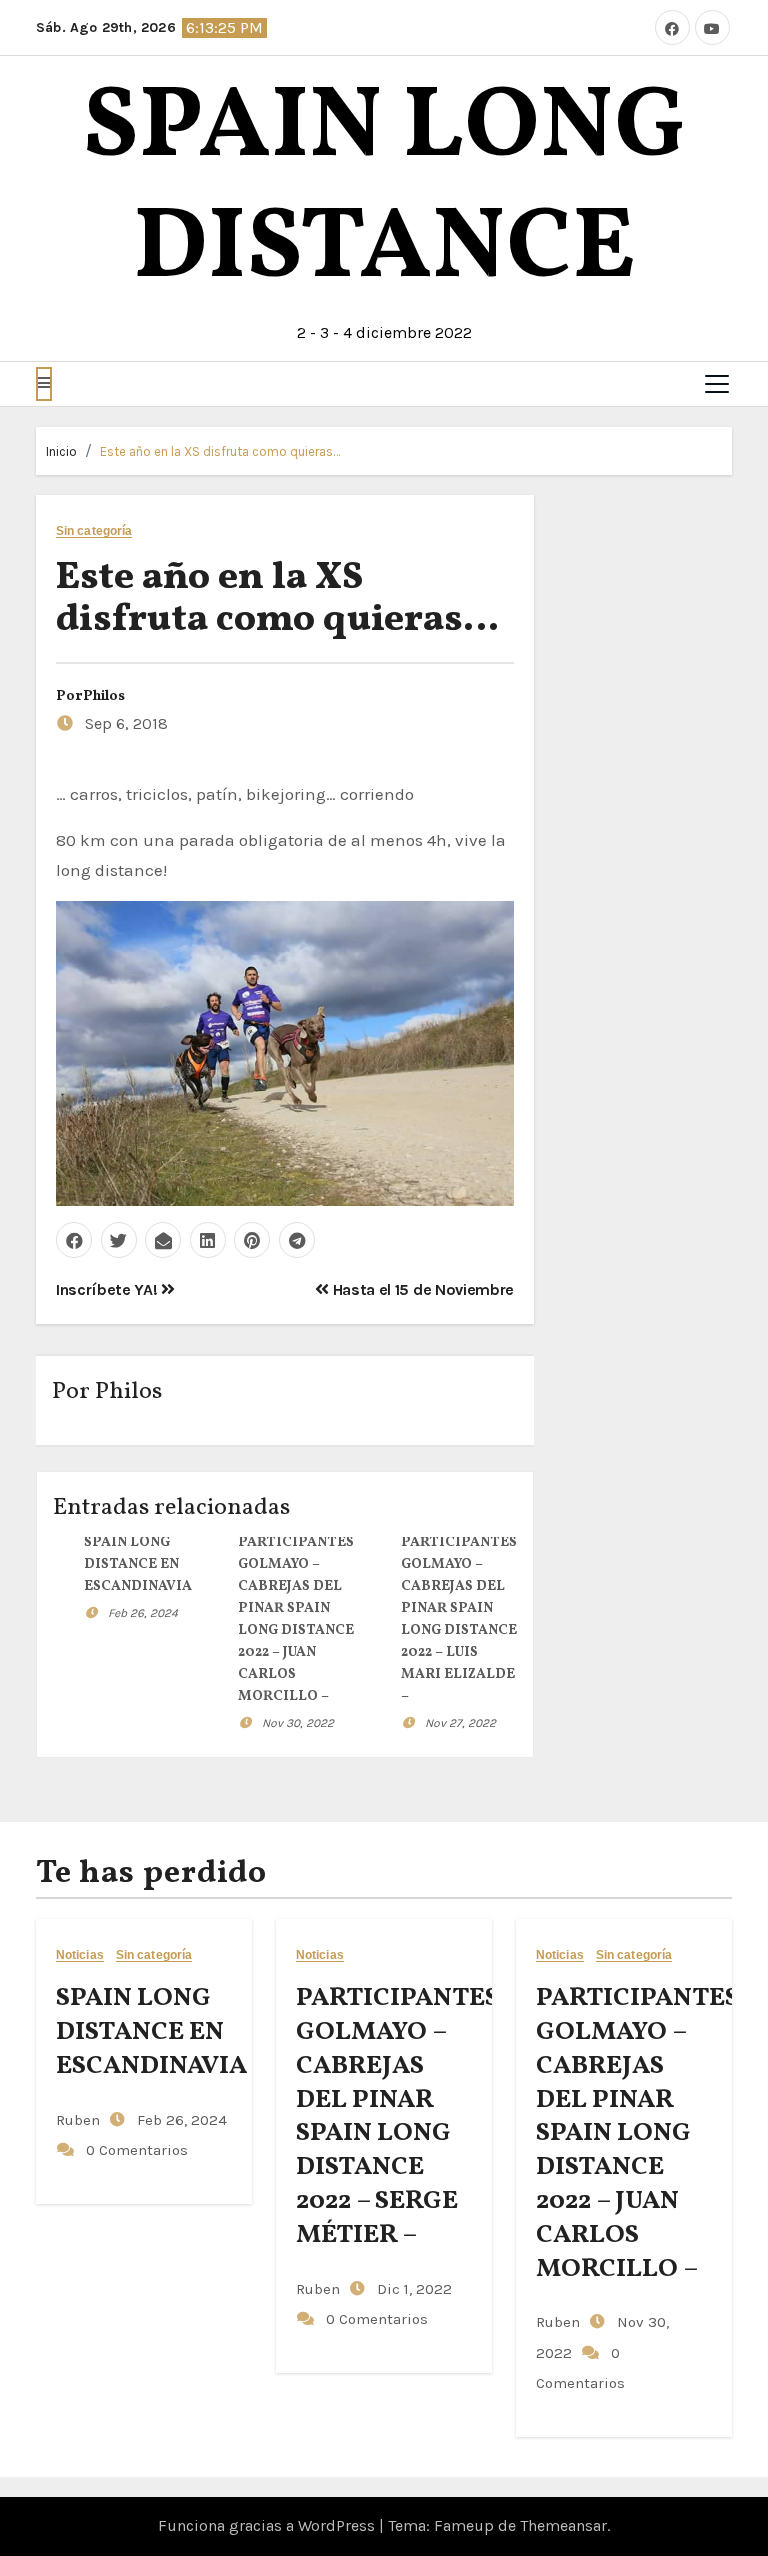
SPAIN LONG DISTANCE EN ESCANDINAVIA (138, 1564)
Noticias (80, 1955)
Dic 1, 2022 (412, 2289)
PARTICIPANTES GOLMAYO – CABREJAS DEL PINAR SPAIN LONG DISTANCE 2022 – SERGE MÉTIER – (397, 2116)
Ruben (78, 2120)
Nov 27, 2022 (460, 1723)
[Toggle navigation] (717, 384)
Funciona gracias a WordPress (268, 2525)
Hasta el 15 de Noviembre (421, 1289)
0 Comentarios (137, 2150)
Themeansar (563, 2525)
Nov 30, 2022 (298, 1723)
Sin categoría (94, 531)
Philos (104, 696)
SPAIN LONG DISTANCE (384, 190)
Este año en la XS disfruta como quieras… (220, 451)
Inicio (61, 451)
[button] (44, 384)
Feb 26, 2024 (143, 1613)
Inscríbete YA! (108, 1289)
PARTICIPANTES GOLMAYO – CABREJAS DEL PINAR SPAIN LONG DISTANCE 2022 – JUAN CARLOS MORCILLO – (637, 2133)
